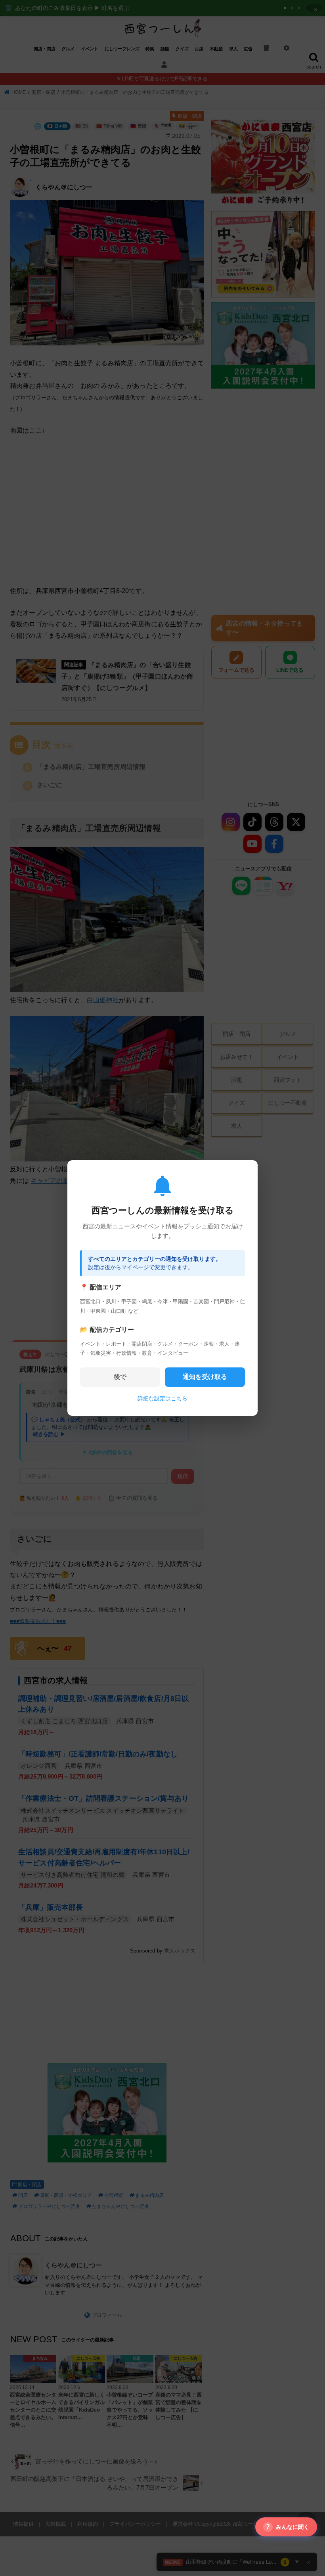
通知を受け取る (205, 1377)
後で (120, 1377)
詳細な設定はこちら (162, 1398)
